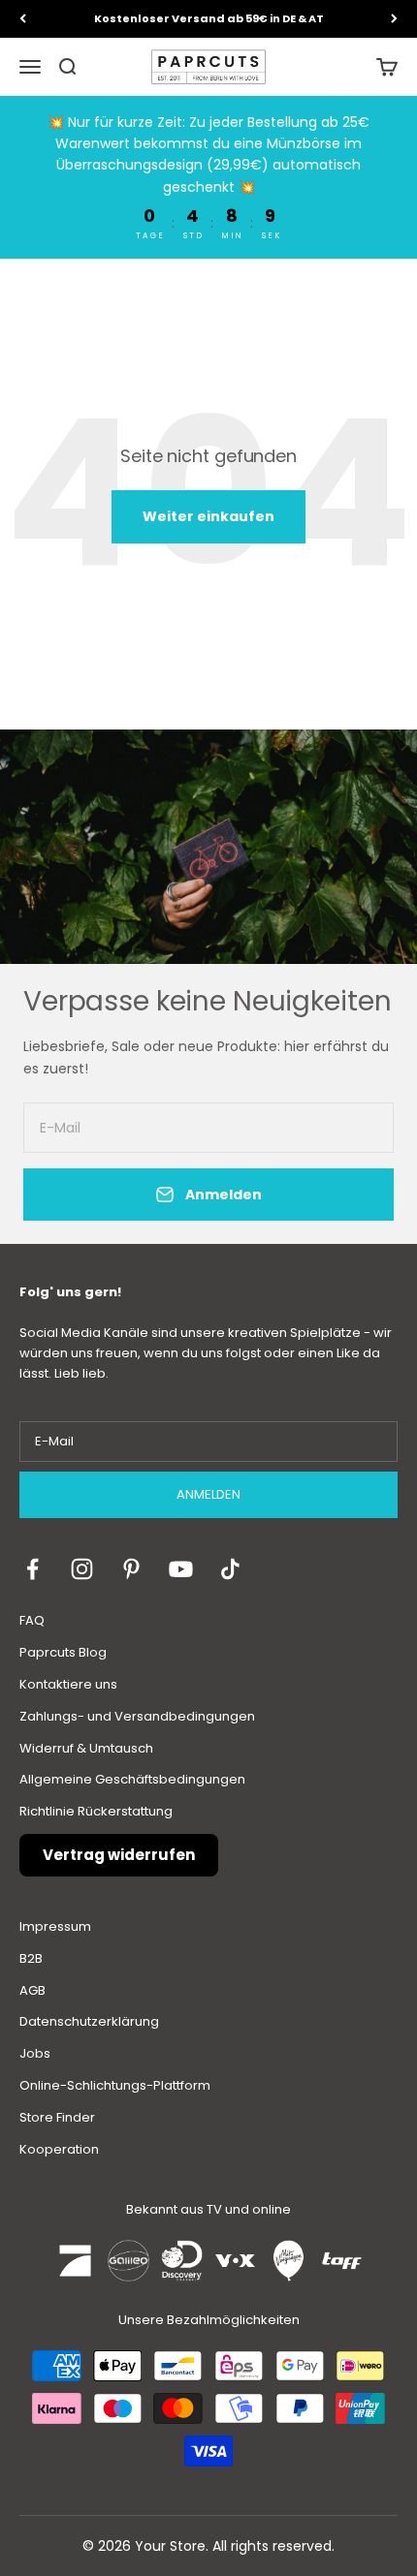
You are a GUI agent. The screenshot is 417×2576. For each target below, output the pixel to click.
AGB (32, 1990)
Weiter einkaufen (208, 516)
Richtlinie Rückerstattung (96, 1811)
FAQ (32, 1620)
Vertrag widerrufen (119, 1855)
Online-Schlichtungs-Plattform (115, 2085)
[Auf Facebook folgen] (32, 1569)
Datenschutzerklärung (89, 2021)
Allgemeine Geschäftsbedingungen (132, 1779)
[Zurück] (23, 19)
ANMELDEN (208, 1494)
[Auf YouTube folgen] (181, 1569)
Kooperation (59, 2149)
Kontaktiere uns (68, 1684)
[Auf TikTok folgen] (230, 1569)
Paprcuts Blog (63, 1652)
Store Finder (57, 2117)
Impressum (55, 1926)
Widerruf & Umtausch (86, 1748)
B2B (31, 1958)
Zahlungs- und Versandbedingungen (137, 1716)
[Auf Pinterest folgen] (131, 1569)
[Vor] (394, 19)
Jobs (35, 2053)
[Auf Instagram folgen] (82, 1569)
